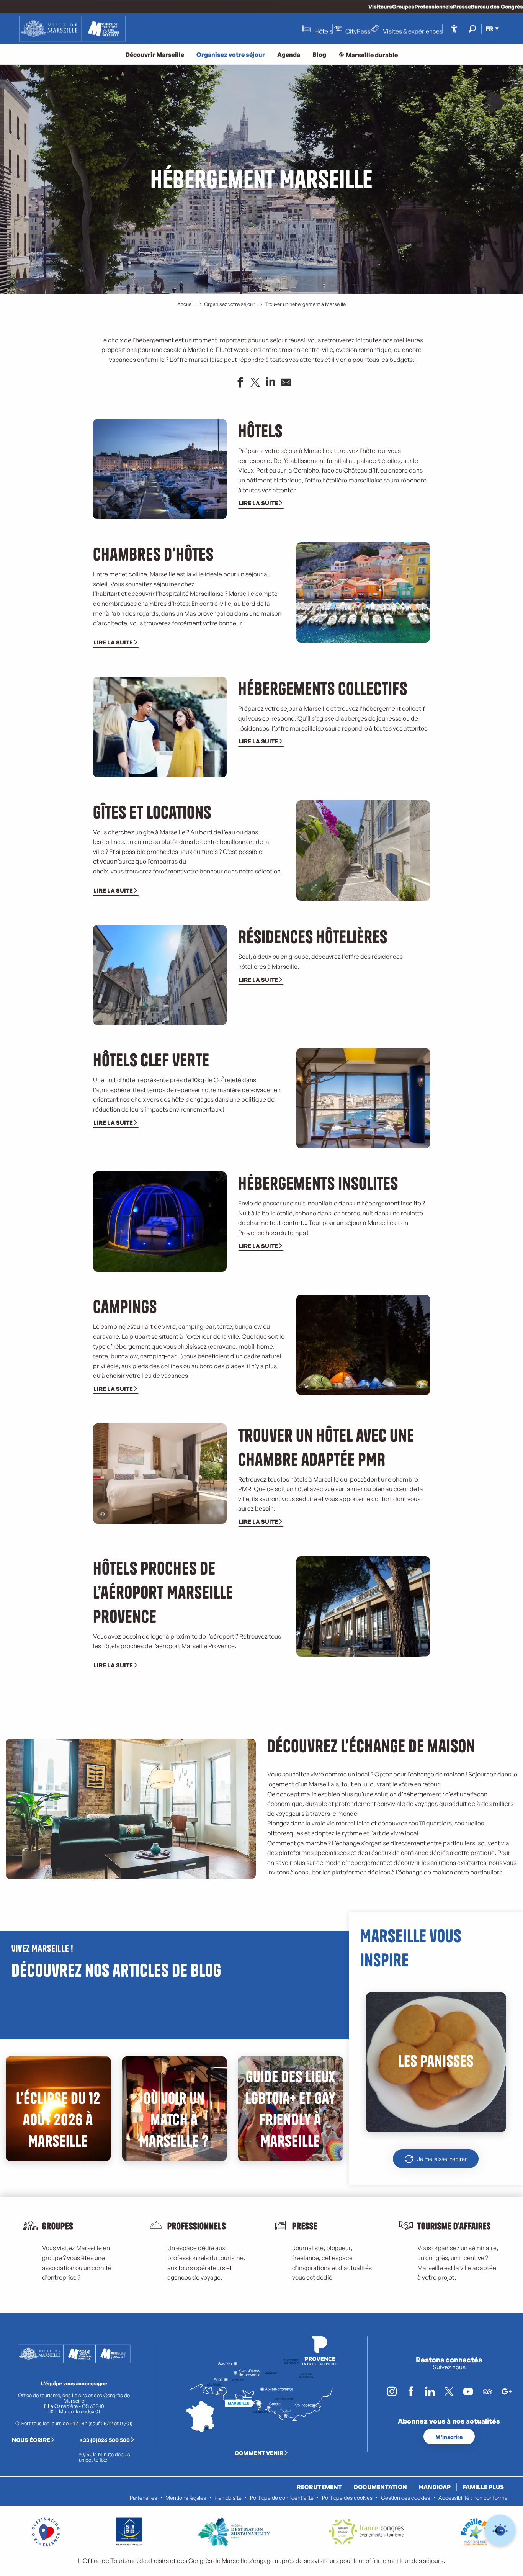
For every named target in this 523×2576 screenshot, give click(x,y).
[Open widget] (500, 2530)
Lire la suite (258, 503)
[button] (472, 29)
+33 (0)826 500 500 (105, 2440)
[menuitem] (72, 29)
